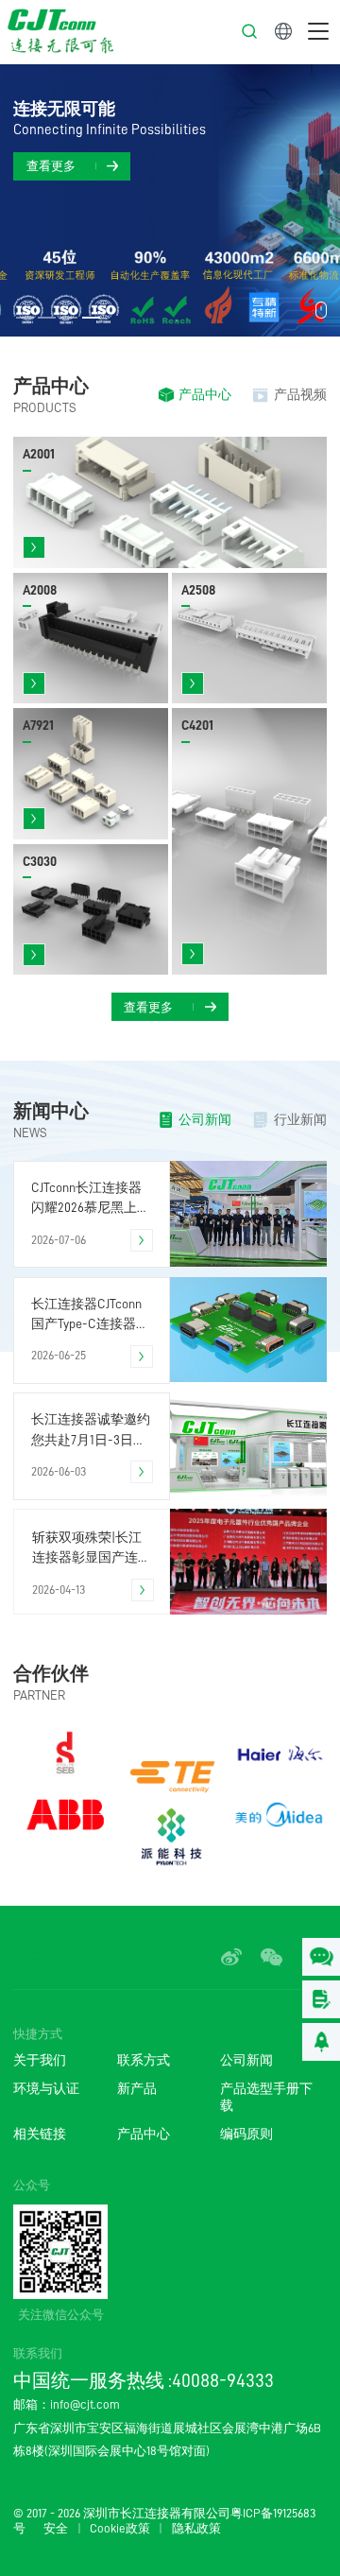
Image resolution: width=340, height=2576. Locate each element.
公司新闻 (246, 2060)
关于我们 (40, 2060)
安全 (56, 2529)
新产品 (137, 2089)
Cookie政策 (120, 2529)
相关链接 (40, 2134)
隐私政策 (196, 2529)
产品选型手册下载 (266, 2097)
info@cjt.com (85, 2404)
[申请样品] (321, 1999)
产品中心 (144, 2134)
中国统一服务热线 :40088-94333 (144, 2380)
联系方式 (144, 2060)
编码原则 (246, 2134)
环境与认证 (46, 2089)
